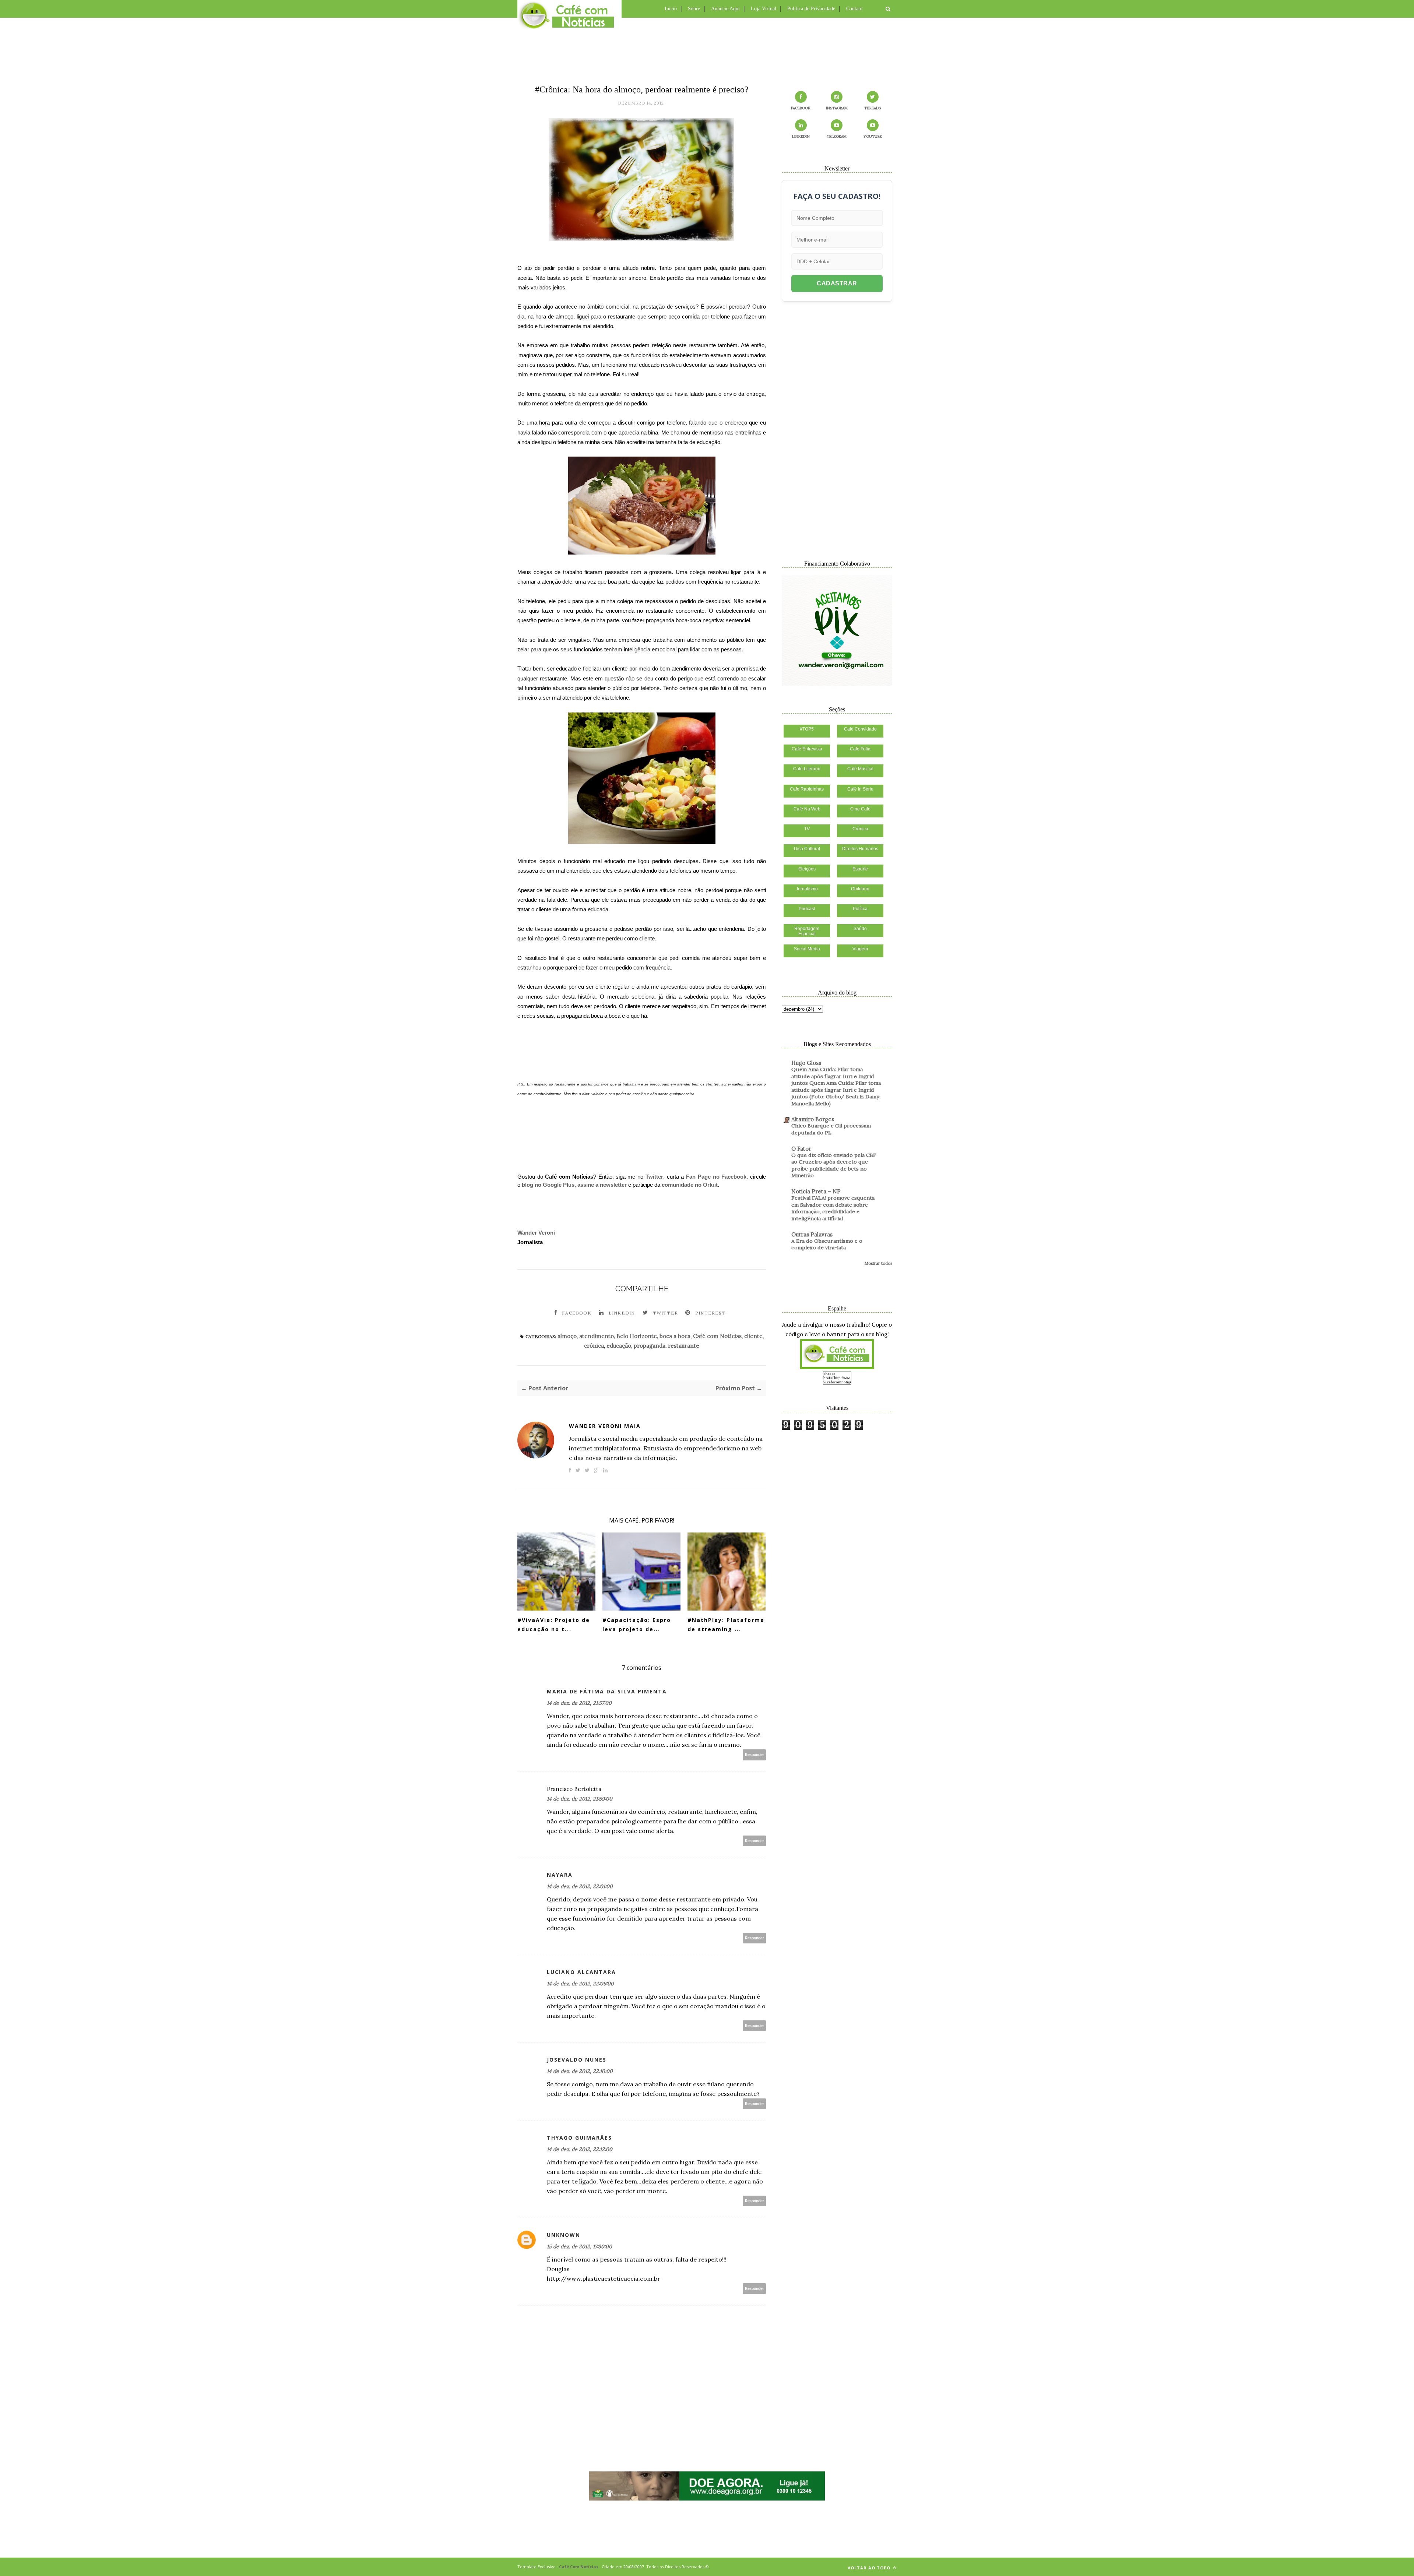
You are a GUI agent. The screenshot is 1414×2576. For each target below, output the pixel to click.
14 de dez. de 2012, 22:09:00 (580, 1984)
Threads (873, 108)
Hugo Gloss (806, 1063)
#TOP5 (807, 729)
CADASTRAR (837, 283)
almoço (567, 1336)
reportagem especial (807, 931)
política (860, 909)
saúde (860, 929)
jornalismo (807, 889)
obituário (860, 889)
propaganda (650, 1346)
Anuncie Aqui (725, 9)
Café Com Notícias (579, 2567)
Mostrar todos (878, 1263)
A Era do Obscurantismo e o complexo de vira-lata (827, 1244)
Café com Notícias (717, 1336)
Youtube (873, 136)
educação (619, 1346)
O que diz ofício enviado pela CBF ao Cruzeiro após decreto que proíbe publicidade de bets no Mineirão (834, 1165)
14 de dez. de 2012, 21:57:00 (579, 1703)
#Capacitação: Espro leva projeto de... (637, 1625)
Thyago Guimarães (579, 2138)
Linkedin (622, 1313)
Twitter (654, 1177)
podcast (807, 909)
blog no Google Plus (548, 1185)
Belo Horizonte (637, 1336)
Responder (755, 1755)
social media (807, 949)
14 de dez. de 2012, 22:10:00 (580, 2071)
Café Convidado (860, 729)
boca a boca (675, 1336)
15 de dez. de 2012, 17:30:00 (579, 2246)
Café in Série (860, 789)
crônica (594, 1346)
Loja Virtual (764, 9)
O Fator (801, 1149)
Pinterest (710, 1313)
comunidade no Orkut (690, 1185)
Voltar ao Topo (870, 2568)
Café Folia (860, 749)
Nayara (560, 1875)
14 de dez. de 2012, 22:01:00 (580, 1886)
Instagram (837, 108)
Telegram (837, 136)
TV (807, 829)
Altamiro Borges (813, 1119)
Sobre (694, 9)
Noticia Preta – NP (816, 1191)
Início (671, 9)
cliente (753, 1336)
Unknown (564, 2235)
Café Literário (807, 769)
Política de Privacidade (811, 9)
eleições (807, 869)
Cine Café (860, 809)
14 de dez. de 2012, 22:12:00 (580, 2149)
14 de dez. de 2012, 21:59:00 (580, 1799)
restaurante (684, 1346)
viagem (860, 949)
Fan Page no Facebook (716, 1177)
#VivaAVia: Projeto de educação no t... (554, 1625)
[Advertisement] (707, 50)
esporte (860, 869)
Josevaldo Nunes (577, 2060)
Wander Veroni (536, 1233)
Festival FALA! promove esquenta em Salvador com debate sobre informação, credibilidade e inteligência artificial (833, 1208)
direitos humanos (860, 849)
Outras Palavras (812, 1234)
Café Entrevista (807, 749)
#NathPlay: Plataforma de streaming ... (726, 1625)
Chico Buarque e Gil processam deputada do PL (831, 1129)
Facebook (577, 1313)
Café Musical (860, 769)
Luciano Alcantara (581, 1972)
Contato (854, 9)
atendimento (597, 1336)
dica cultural (807, 849)
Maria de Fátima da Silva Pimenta (607, 1691)
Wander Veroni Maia (605, 1426)
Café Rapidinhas (807, 789)
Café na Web (807, 809)
